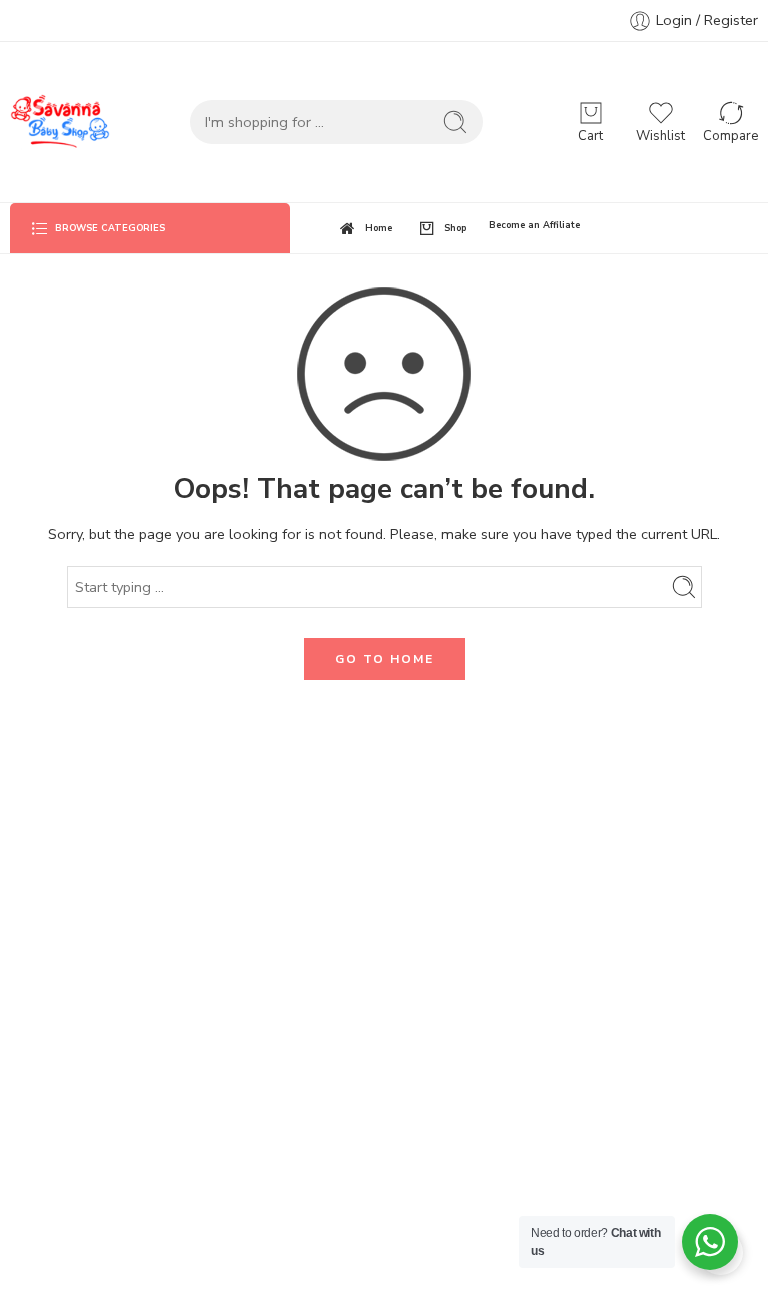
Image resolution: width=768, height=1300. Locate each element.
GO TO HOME (384, 659)
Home (378, 228)
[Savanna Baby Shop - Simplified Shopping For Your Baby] (60, 122)
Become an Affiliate (534, 225)
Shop (455, 228)
